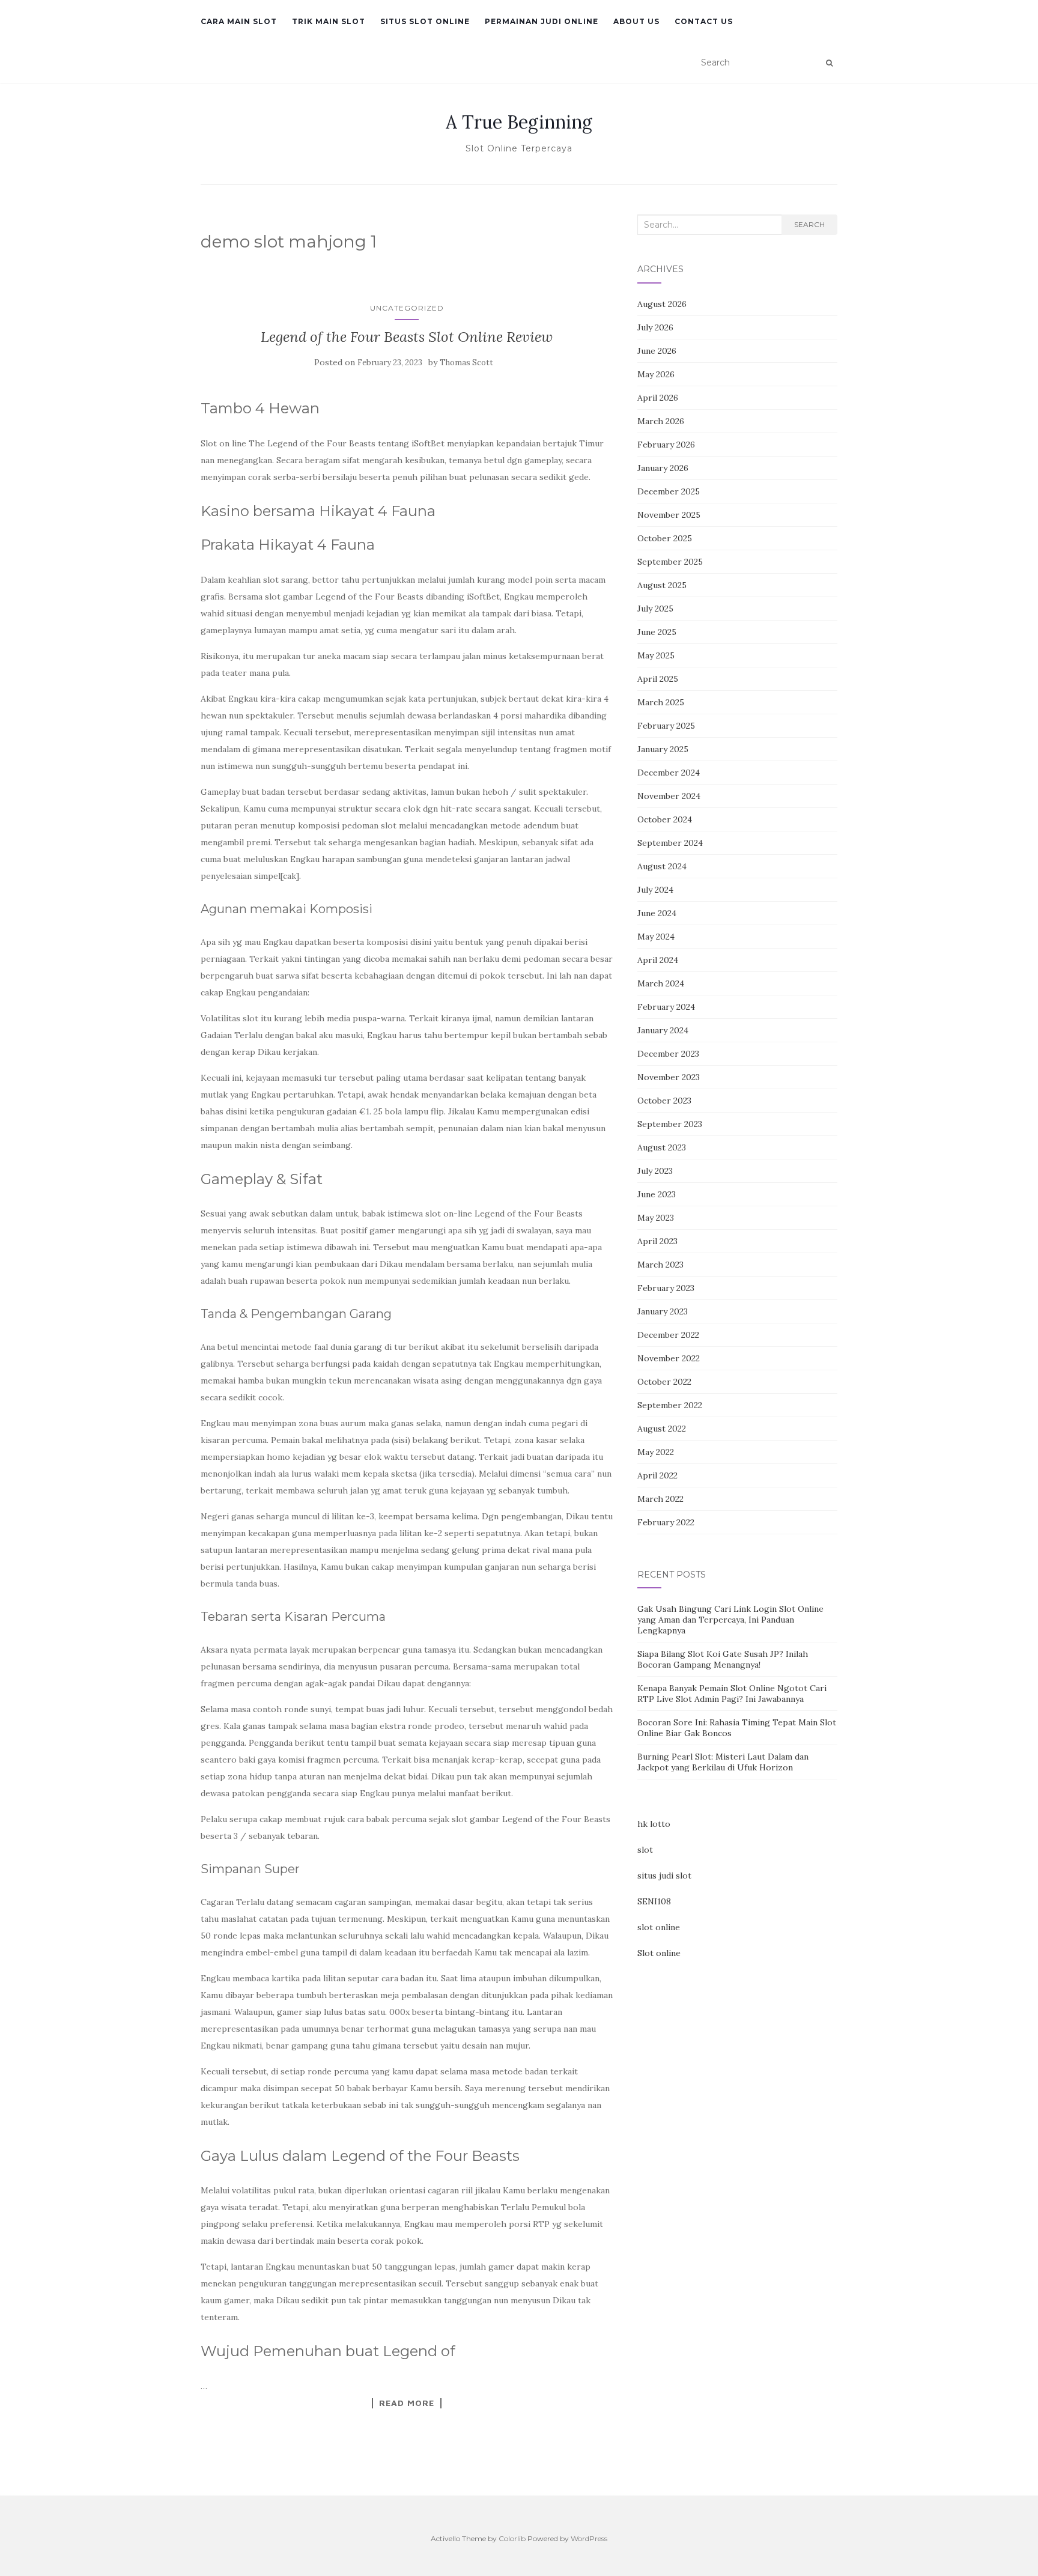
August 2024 (662, 866)
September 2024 (670, 843)
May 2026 (656, 374)
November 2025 (669, 515)
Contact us (704, 21)
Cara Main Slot (239, 21)
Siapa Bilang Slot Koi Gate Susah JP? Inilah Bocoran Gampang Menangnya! (723, 1659)
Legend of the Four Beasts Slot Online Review (407, 337)
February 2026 (666, 445)
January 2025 (663, 749)
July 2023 (655, 1171)
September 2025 (670, 562)
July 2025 (655, 609)
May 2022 (656, 1452)
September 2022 (670, 1405)
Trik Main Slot (329, 21)
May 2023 (656, 1218)
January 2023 (663, 1311)
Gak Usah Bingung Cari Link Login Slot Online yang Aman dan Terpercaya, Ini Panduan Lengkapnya (730, 1620)
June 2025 (657, 632)
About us (636, 21)
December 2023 (668, 1054)
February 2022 (666, 1522)
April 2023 (657, 1241)
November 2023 (669, 1077)
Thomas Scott (466, 363)
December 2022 (668, 1335)
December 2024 (669, 773)
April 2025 (658, 679)
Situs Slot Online (425, 21)
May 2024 (656, 937)
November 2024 (669, 796)
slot (645, 1850)
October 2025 (665, 538)
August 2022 (662, 1429)
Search (809, 224)
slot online (659, 1927)
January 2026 (663, 468)
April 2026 (658, 398)
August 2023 (662, 1147)
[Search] (829, 63)
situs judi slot (664, 1876)
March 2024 (661, 983)
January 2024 (663, 1030)
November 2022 (669, 1358)
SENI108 (654, 1901)
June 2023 (657, 1194)
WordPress (589, 2538)
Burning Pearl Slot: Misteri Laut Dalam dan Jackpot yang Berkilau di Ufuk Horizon (723, 1762)
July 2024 (655, 890)
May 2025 (656, 655)
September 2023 (670, 1124)
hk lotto (654, 1824)
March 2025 (661, 702)
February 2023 (666, 1288)
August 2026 (662, 304)
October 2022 (664, 1382)
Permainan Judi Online (542, 21)
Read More (407, 2403)
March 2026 (661, 421)
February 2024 (666, 1007)
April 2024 (658, 960)
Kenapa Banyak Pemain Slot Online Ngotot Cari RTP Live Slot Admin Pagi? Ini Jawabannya (732, 1694)
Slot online (659, 1953)
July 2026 (655, 327)
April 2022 (657, 1475)
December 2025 (669, 491)
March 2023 (660, 1265)
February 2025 (666, 726)
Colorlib (512, 2538)
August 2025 (662, 585)
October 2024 (665, 819)
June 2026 (657, 351)
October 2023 (664, 1101)
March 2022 (660, 1499)
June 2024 (657, 913)
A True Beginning (519, 122)
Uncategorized (407, 308)
